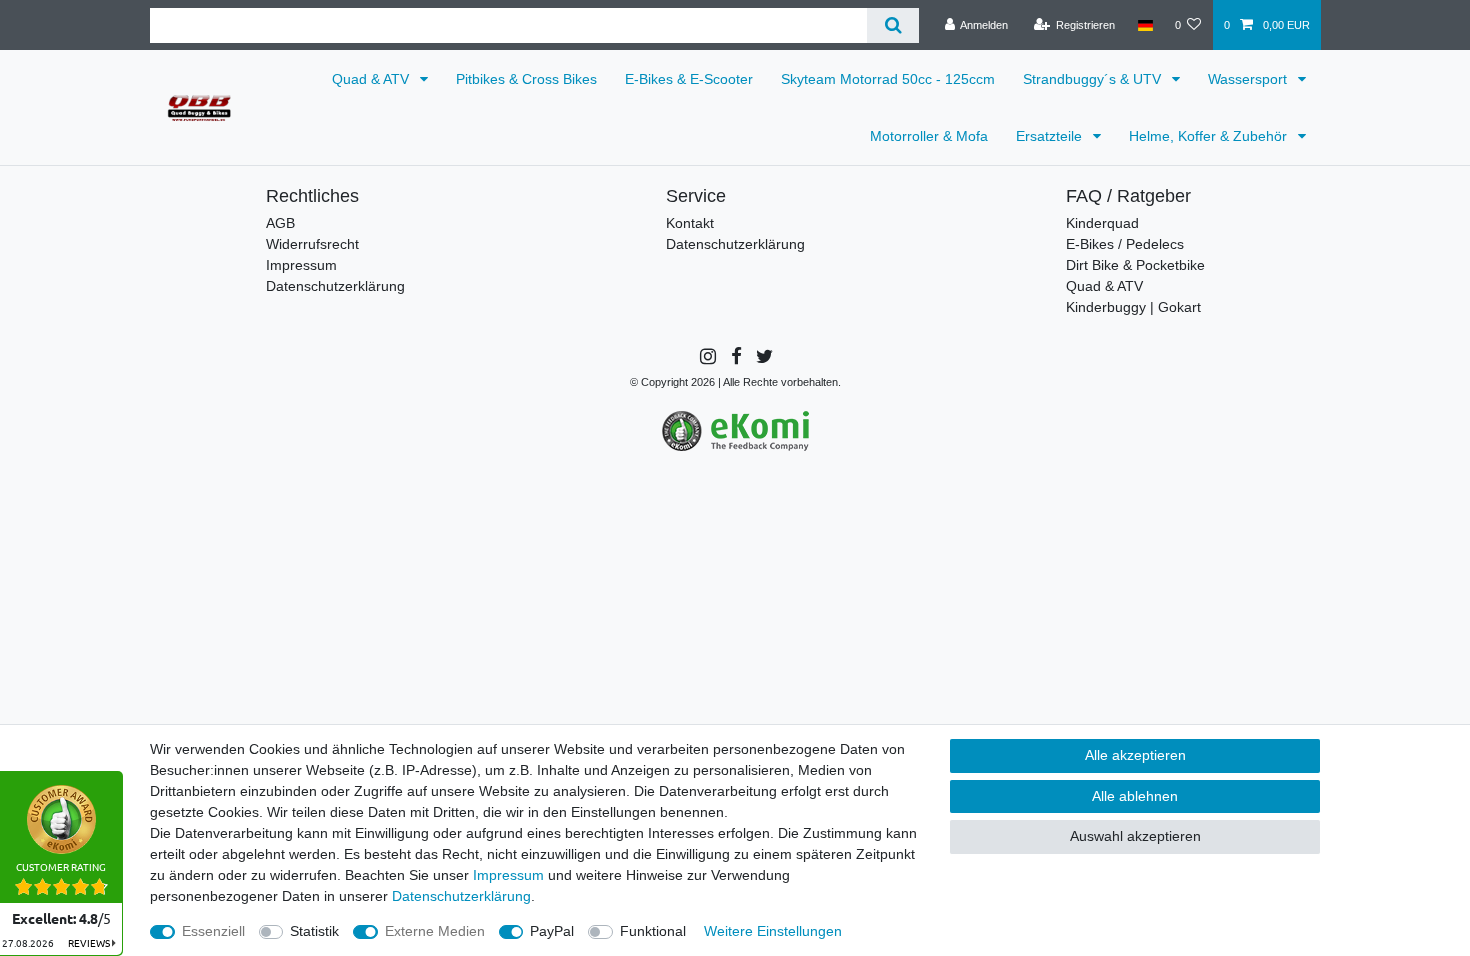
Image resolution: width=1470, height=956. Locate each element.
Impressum (301, 265)
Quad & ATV (372, 79)
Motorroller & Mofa (929, 136)
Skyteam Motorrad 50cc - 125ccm (888, 79)
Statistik (314, 931)
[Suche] (892, 25)
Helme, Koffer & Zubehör (1210, 136)
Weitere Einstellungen (773, 931)
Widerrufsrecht (312, 244)
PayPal (552, 931)
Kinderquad (1102, 223)
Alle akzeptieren (1135, 755)
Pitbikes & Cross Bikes (526, 79)
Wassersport (1249, 79)
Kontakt (690, 223)
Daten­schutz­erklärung (461, 896)
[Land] (1144, 25)
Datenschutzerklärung (335, 286)
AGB (280, 223)
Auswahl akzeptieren (1135, 836)
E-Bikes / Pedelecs (1125, 244)
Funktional (653, 931)
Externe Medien (435, 931)
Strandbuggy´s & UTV (1094, 79)
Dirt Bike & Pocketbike (1135, 265)
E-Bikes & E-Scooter (689, 79)
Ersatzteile (1051, 136)
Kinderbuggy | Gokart (1133, 307)
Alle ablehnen (1135, 796)
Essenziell (213, 931)
